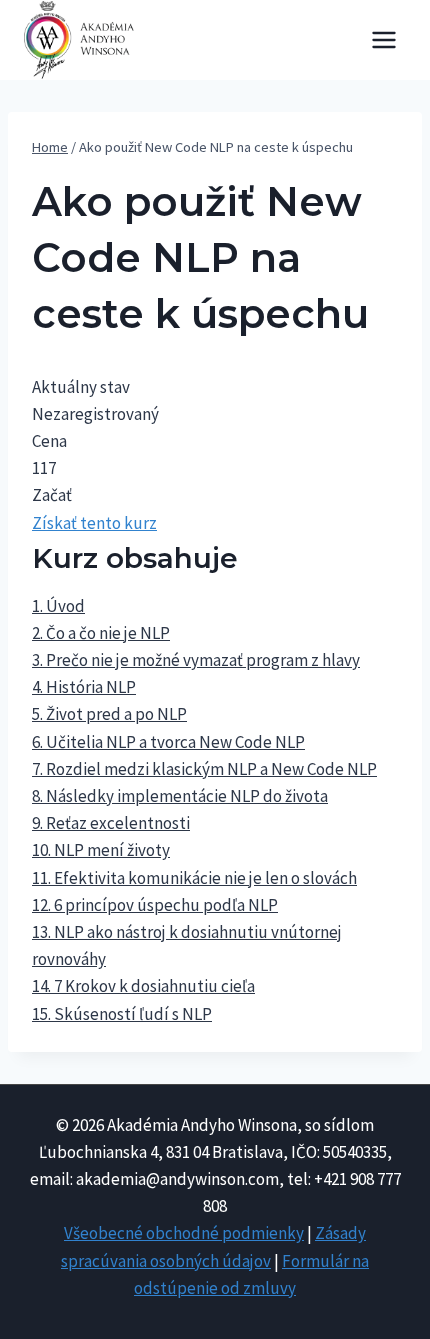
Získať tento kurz (94, 523)
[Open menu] (383, 39)
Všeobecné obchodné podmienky (184, 1233)
